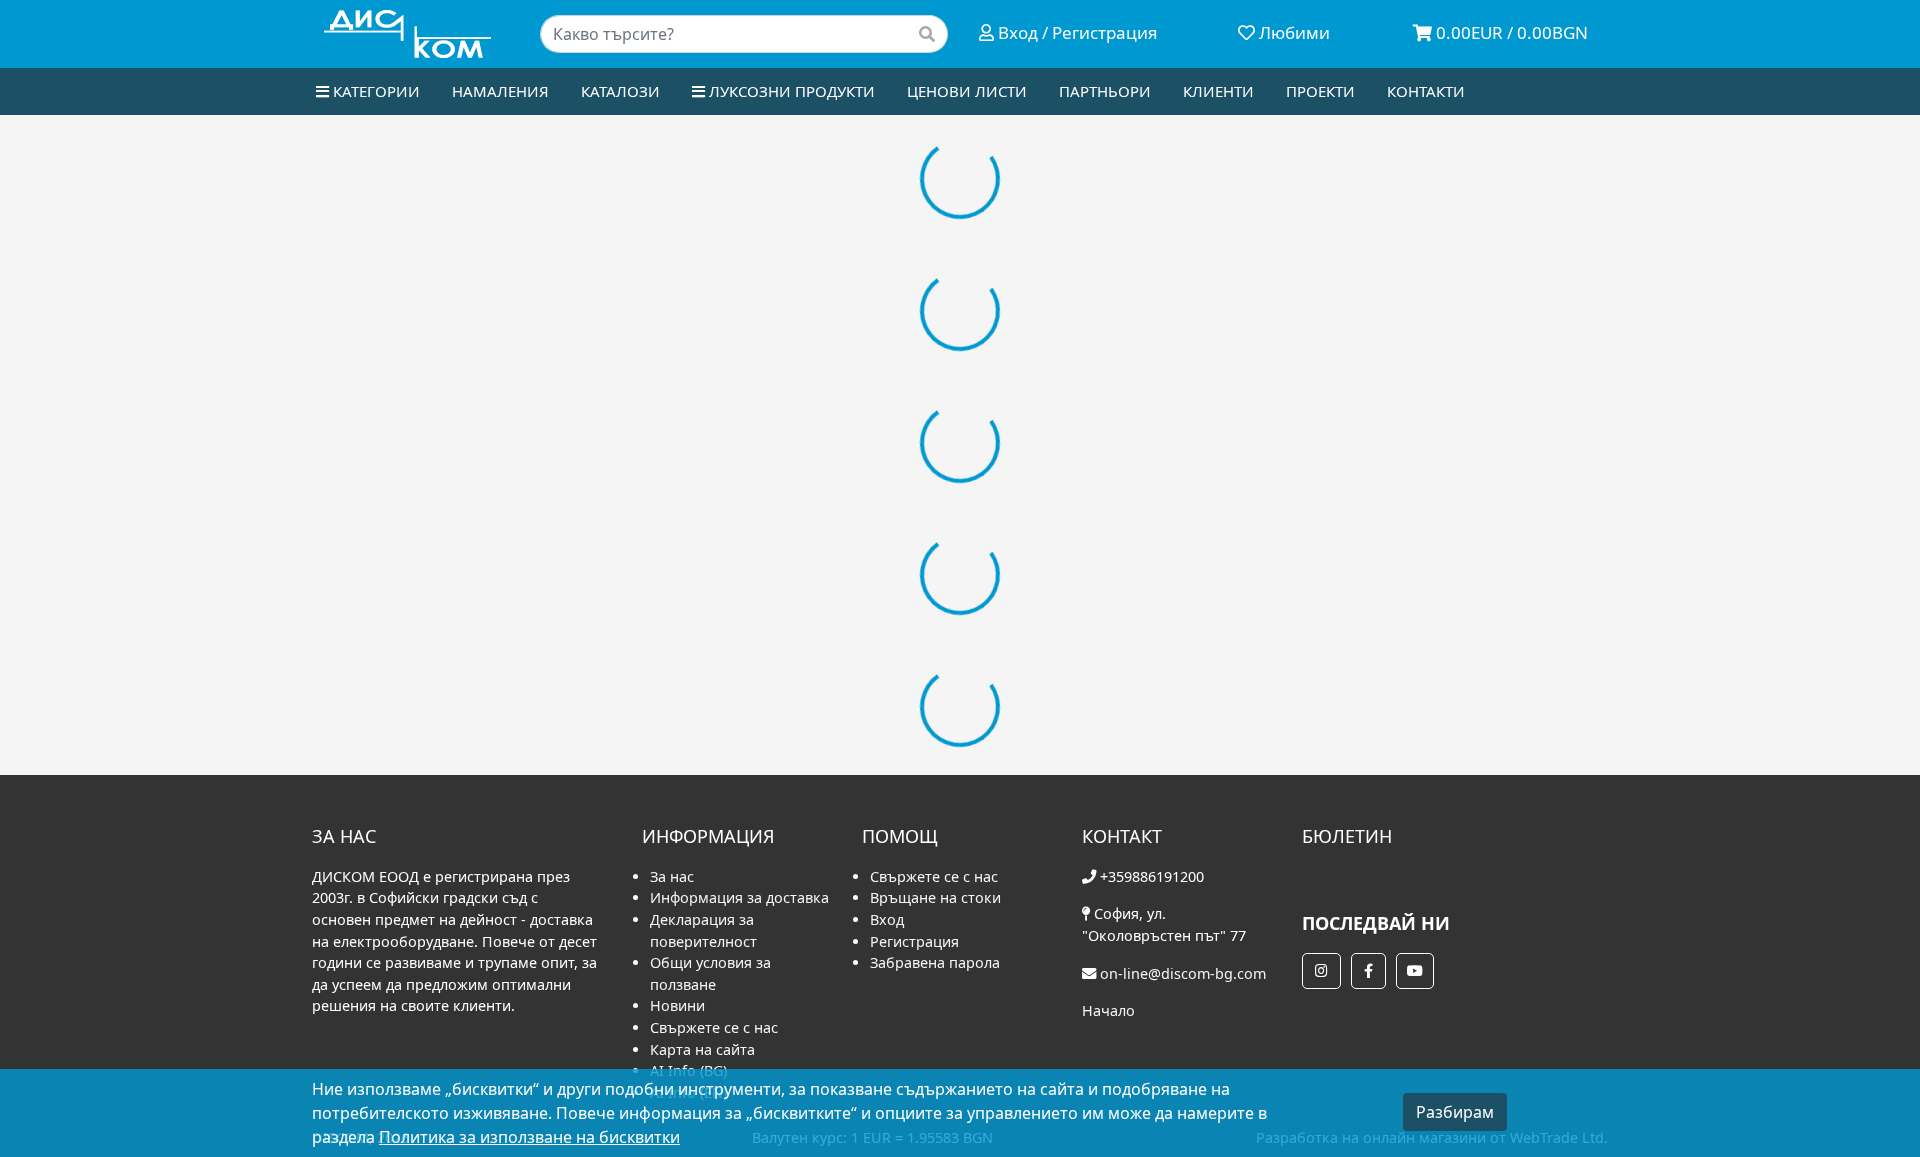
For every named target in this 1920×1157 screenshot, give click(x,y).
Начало (1108, 1010)
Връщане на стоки (935, 897)
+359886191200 (1152, 876)
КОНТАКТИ (1426, 91)
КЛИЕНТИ (1218, 91)
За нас (672, 876)
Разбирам (1455, 1112)
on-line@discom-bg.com (1183, 973)
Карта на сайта (702, 1049)
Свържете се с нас (714, 1027)
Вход (887, 919)
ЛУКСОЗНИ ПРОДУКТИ (790, 91)
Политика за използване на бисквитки (529, 1137)
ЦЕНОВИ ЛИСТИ (967, 91)
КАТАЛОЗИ (620, 91)
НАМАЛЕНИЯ (500, 91)
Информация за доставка (739, 897)
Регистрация (914, 941)
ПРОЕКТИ (1320, 91)
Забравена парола (935, 962)
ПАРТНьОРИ (1105, 91)
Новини (677, 1005)
